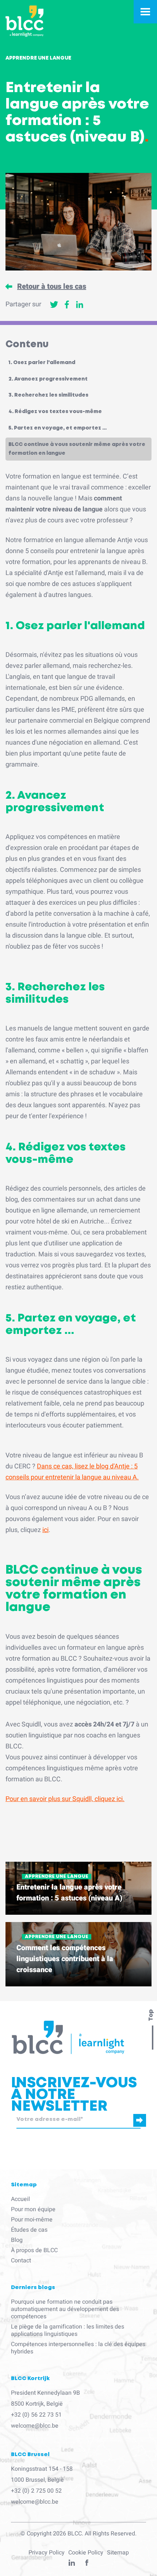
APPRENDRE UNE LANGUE (57, 1877)
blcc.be (24, 2131)
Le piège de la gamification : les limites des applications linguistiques (68, 2330)
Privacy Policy (47, 2553)
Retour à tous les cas (52, 287)
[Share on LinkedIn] (80, 304)
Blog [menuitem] (17, 2240)
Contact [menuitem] (21, 2261)
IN (72, 2564)
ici (45, 1530)
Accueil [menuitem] (20, 2199)
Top (151, 2015)
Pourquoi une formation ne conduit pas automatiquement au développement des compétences (65, 2309)
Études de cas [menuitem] (29, 2230)
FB (87, 2564)
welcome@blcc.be (35, 2426)
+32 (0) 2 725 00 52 (36, 2491)
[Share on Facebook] (67, 304)
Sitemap (118, 2553)
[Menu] (145, 12)
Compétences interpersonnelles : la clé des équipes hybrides (78, 2348)
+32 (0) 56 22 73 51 (36, 2415)
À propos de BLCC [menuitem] (34, 2250)
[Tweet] (54, 304)
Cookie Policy (86, 2553)
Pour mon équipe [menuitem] (33, 2209)
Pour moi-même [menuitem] (32, 2220)
